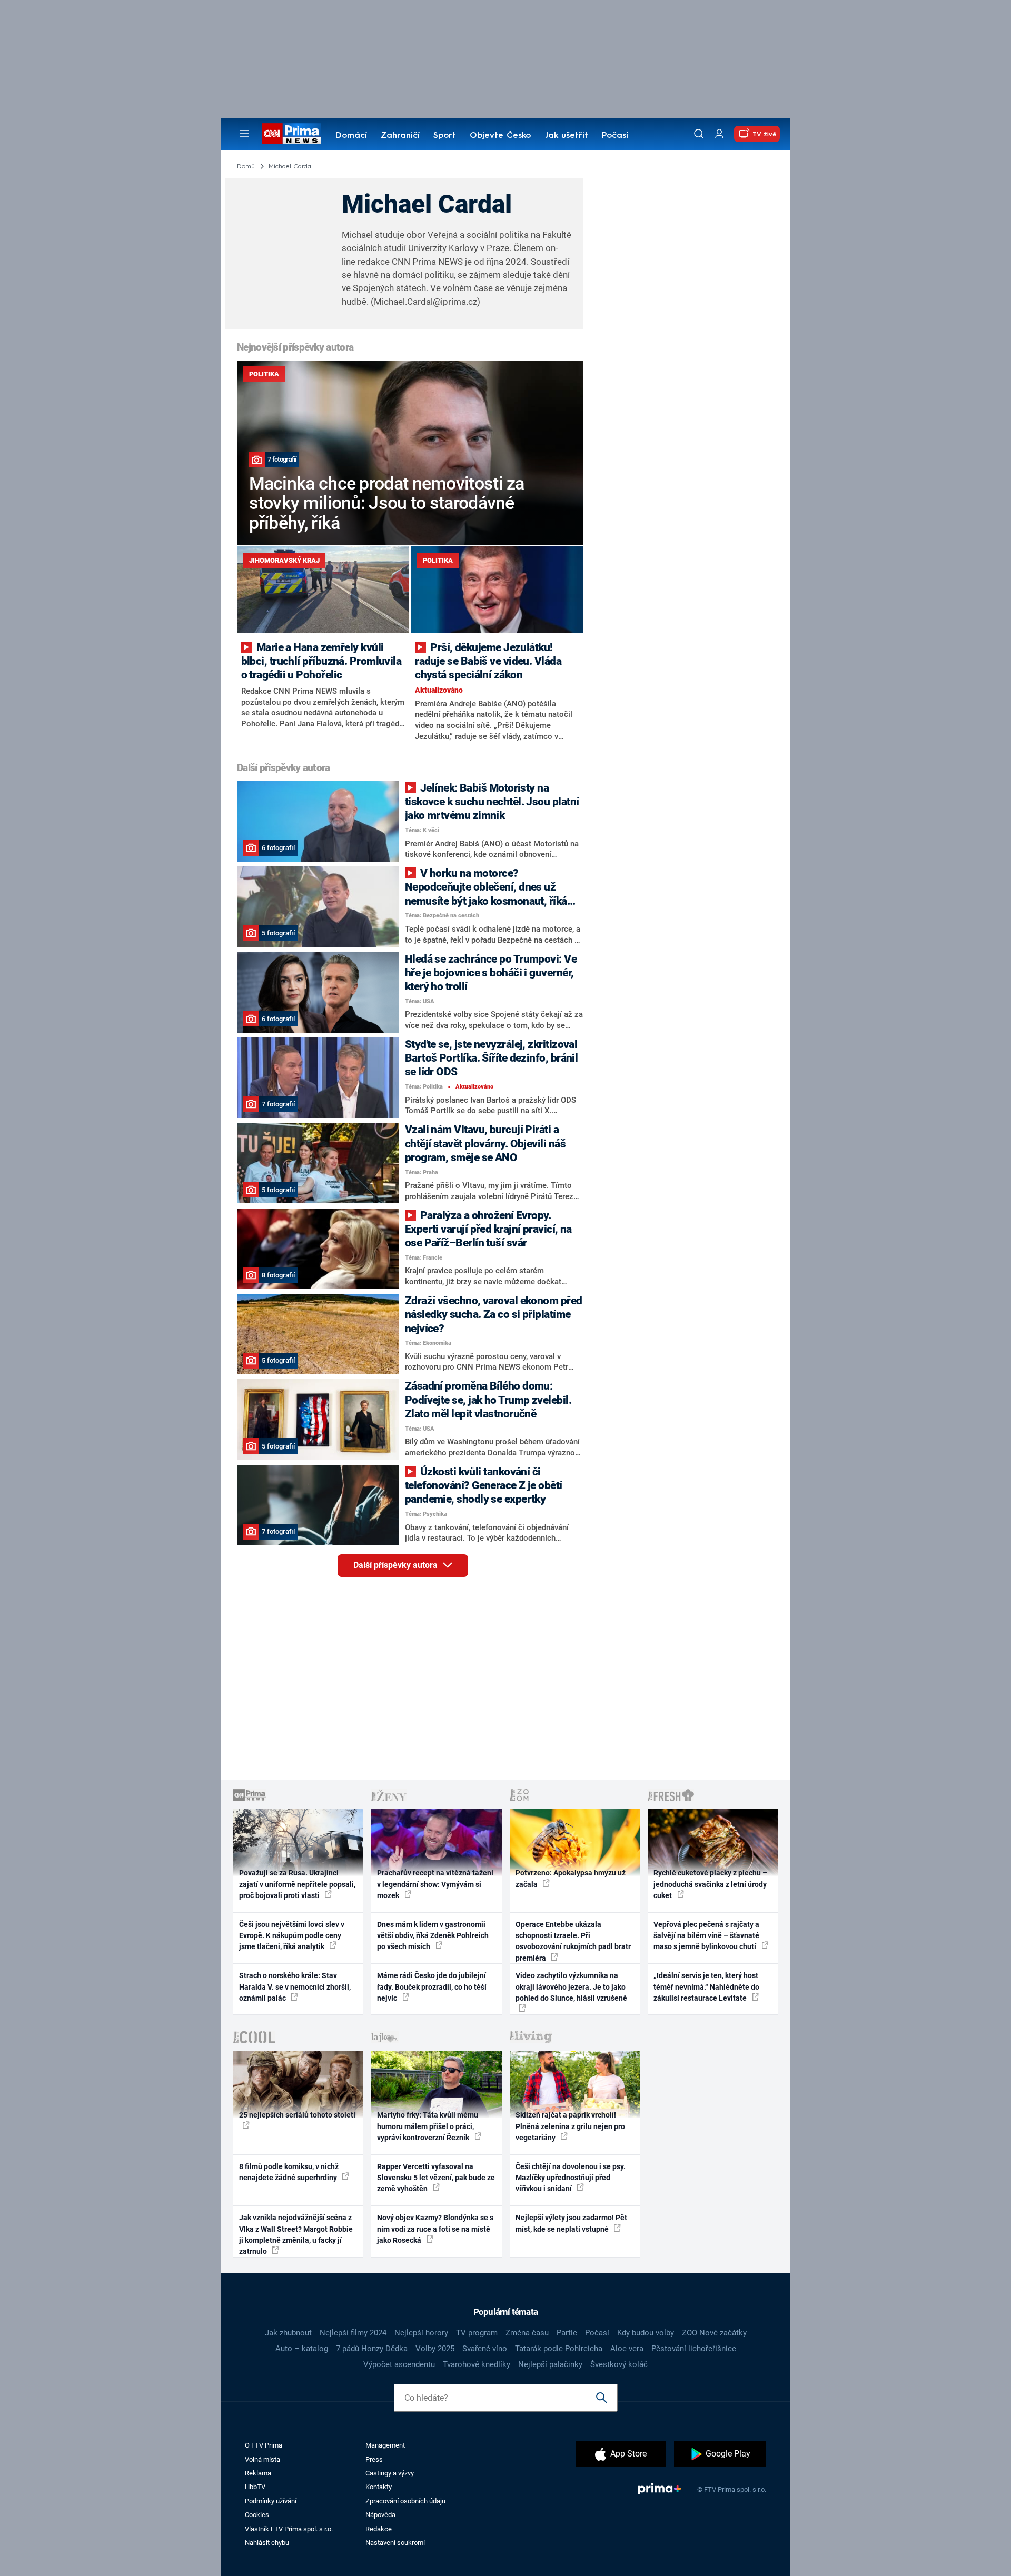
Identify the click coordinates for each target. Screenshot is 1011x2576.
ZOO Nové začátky (714, 2333)
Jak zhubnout (288, 2333)
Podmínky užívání (271, 2501)
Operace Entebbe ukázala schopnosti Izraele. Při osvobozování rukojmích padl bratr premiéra (573, 1941)
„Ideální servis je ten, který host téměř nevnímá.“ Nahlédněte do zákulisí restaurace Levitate (706, 1987)
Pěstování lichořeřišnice (694, 2349)
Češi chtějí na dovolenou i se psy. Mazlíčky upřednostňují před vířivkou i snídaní (571, 2178)
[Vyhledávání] (699, 134)
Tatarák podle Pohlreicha (559, 2349)
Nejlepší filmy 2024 (353, 2333)
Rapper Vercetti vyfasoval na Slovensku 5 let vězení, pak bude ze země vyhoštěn (436, 2178)
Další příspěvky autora (397, 1565)
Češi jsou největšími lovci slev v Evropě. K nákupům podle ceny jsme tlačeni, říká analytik (292, 1936)
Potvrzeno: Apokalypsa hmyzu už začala (571, 1878)
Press (374, 2459)
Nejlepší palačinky (550, 2364)
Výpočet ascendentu (399, 2364)
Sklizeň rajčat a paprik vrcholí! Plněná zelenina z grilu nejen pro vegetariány (570, 2126)
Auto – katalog (302, 2349)
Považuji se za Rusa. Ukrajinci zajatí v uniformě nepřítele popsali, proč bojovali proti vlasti (297, 1884)
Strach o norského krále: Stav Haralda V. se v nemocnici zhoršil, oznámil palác (295, 1987)
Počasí (615, 136)
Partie (567, 2333)
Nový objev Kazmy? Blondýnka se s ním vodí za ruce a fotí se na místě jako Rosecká (435, 2229)
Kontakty (379, 2487)
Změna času (527, 2333)
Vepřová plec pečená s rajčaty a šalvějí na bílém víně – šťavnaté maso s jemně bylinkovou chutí (706, 1936)
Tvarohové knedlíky (477, 2364)
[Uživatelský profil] (719, 134)
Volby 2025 (435, 2349)
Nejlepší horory (421, 2333)
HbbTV (255, 2487)
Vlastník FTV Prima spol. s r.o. (289, 2529)
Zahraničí (400, 136)
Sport (445, 136)
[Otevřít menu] (244, 134)
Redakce (379, 2529)
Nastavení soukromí (395, 2543)
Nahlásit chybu (267, 2543)
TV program (477, 2333)
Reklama (258, 2473)
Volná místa (262, 2459)
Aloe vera (627, 2349)
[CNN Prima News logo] (291, 134)
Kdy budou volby (646, 2333)
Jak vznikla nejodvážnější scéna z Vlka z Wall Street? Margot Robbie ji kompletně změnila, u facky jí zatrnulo (296, 2234)
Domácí (351, 136)
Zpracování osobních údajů (405, 2501)
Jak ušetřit (567, 136)
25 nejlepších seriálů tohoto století (297, 2115)
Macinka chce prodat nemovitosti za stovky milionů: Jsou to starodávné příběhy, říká (387, 503)
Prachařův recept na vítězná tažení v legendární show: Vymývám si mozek (435, 1884)
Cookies (257, 2515)
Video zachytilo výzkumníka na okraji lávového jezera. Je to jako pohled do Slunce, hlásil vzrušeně (571, 1987)
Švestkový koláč (619, 2364)
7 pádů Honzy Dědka (372, 2349)
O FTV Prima (264, 2445)
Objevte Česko (500, 136)
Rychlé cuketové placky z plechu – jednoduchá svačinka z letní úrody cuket (710, 1884)
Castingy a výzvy (390, 2473)
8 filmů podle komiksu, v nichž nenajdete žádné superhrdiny (289, 2172)
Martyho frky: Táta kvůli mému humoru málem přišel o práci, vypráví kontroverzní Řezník (428, 2126)
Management (385, 2445)
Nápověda (380, 2515)
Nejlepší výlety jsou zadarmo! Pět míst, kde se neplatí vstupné (571, 2223)
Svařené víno (485, 2349)
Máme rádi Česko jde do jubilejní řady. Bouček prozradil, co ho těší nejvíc (432, 1987)
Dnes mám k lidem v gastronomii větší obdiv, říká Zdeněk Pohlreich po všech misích (433, 1936)
